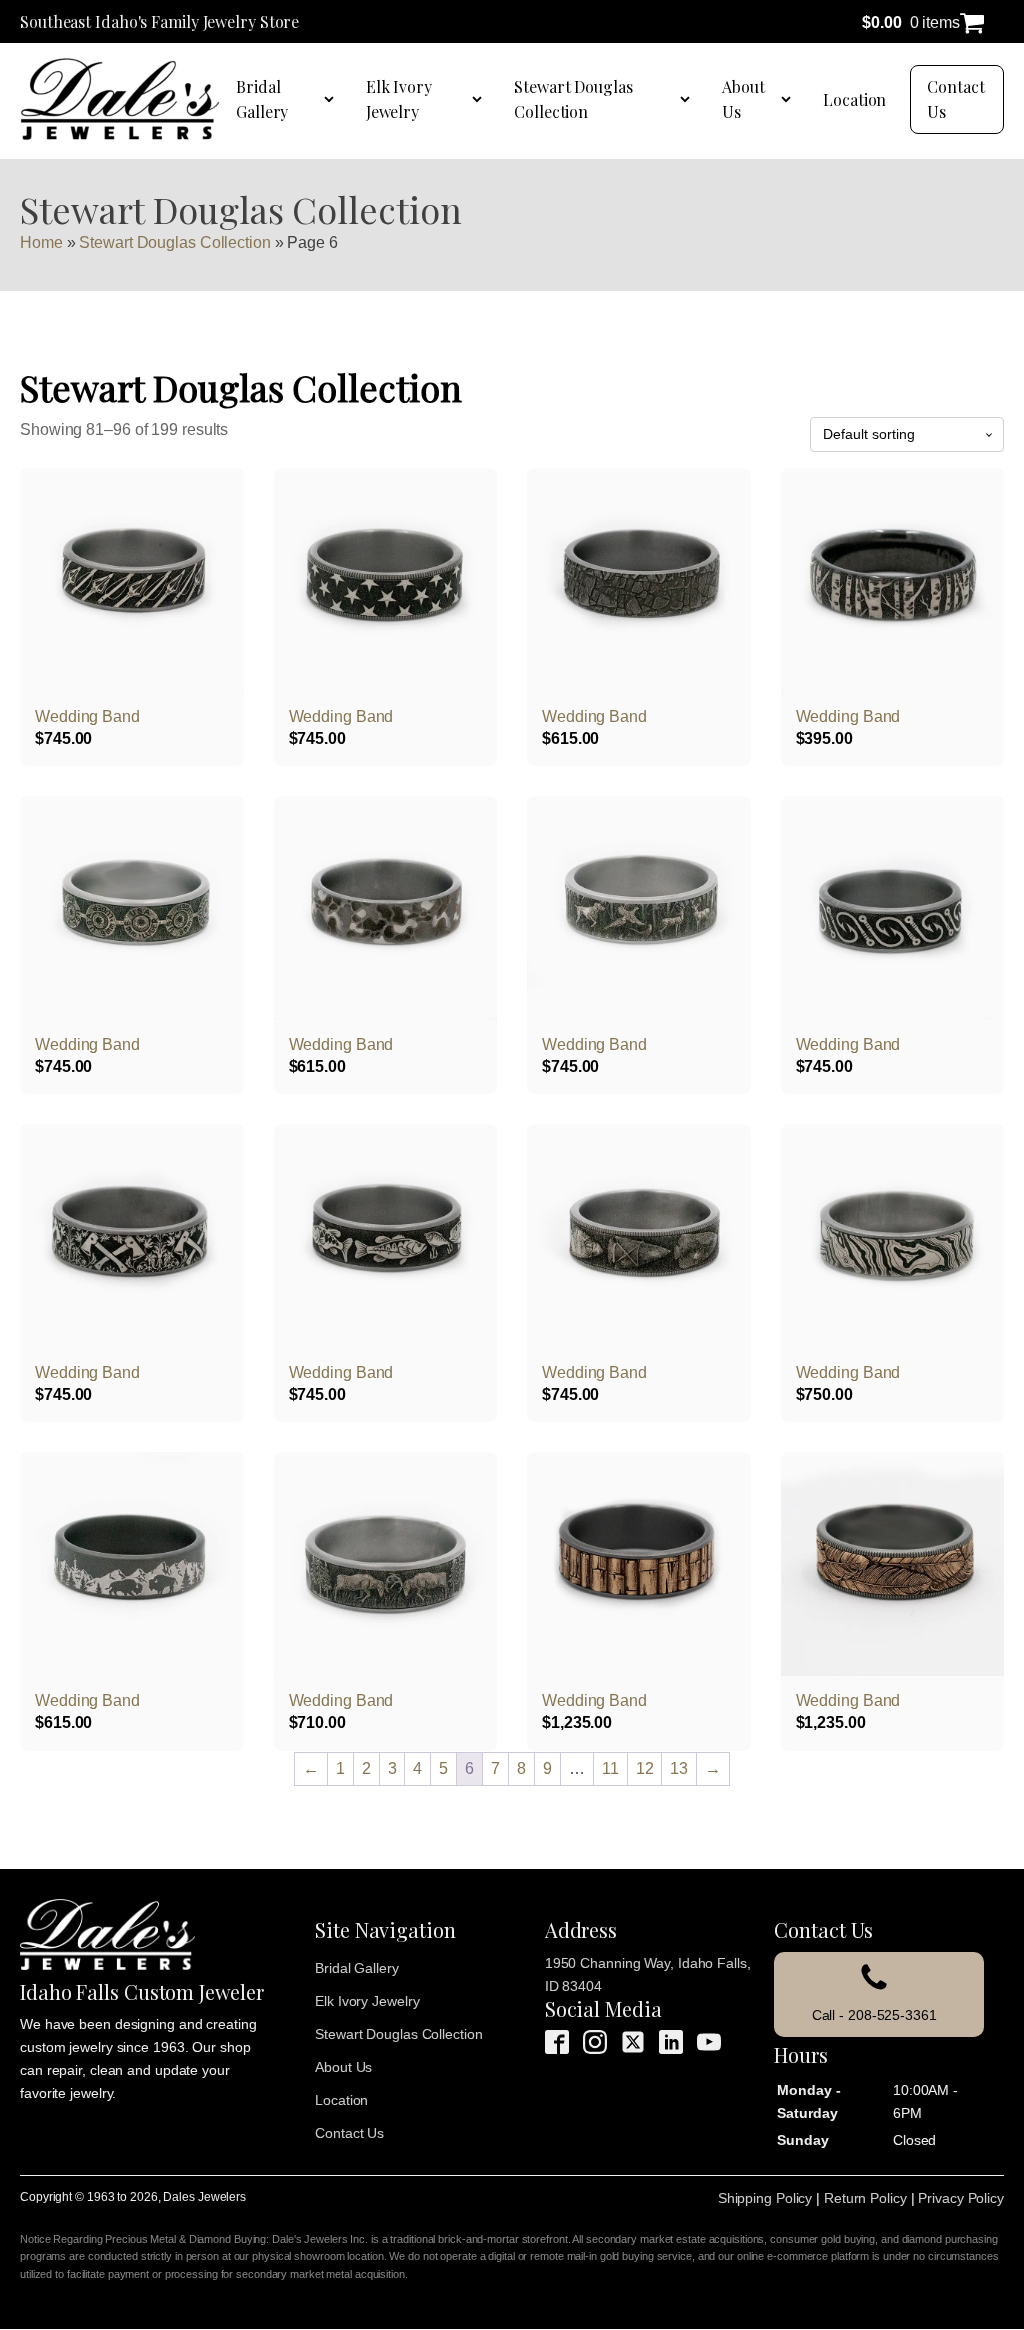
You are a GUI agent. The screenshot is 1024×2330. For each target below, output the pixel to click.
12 (645, 1768)
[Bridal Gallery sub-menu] (333, 99)
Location (854, 99)
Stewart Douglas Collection (573, 99)
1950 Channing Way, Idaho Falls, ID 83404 (648, 1974)
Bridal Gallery (262, 99)
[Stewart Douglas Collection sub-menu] (689, 99)
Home (41, 242)
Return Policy (865, 2198)
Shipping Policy (765, 2198)
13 (679, 1768)
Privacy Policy (961, 2198)
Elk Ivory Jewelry (399, 99)
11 (610, 1768)
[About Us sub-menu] (790, 99)
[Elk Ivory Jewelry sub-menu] (481, 99)
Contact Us (955, 99)
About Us (743, 99)
